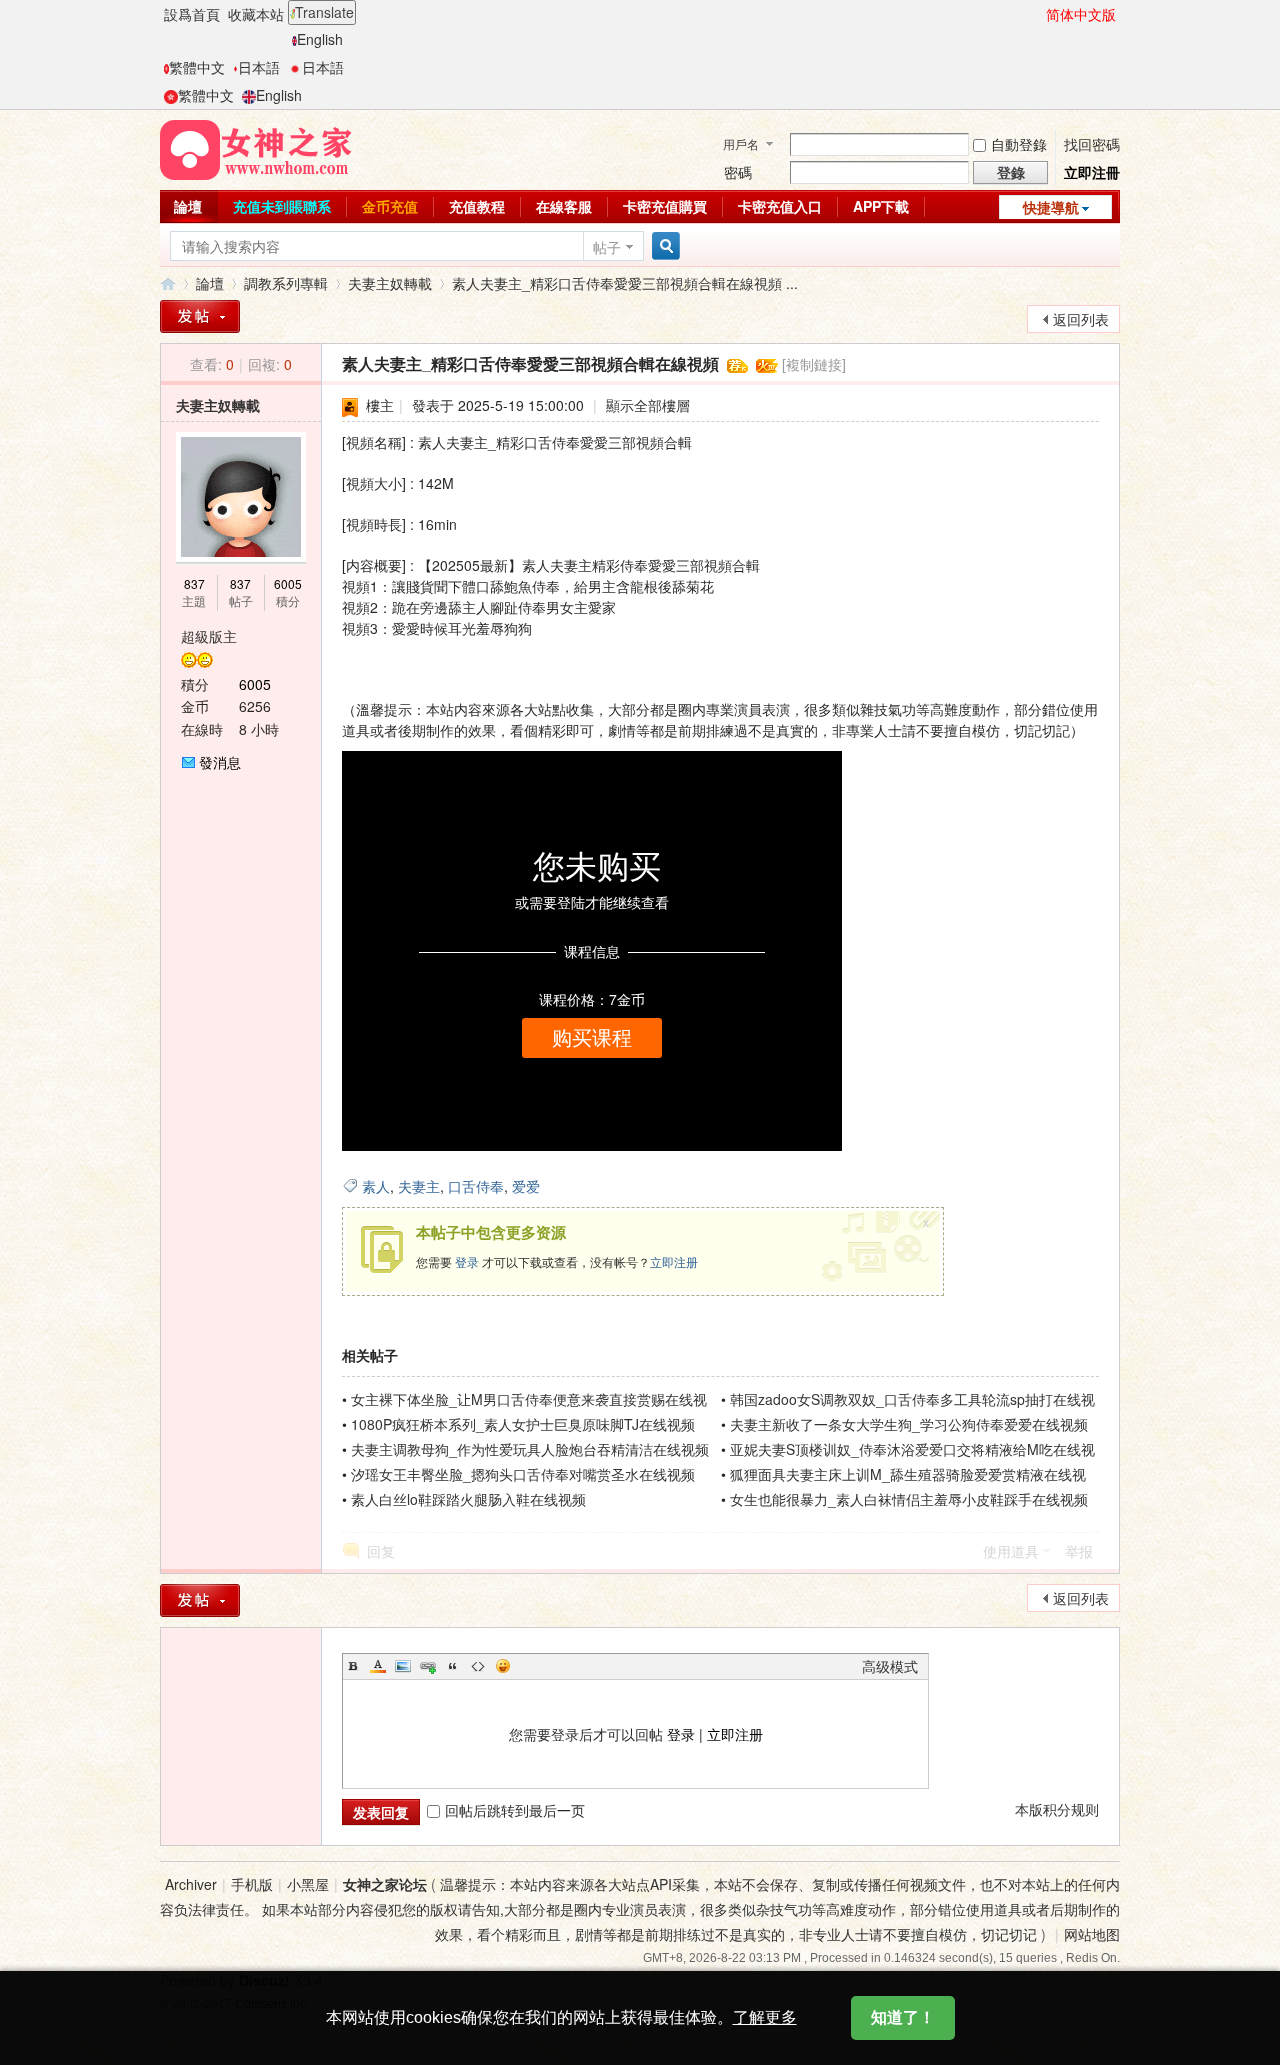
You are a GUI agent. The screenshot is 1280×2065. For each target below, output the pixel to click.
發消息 (220, 762)
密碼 (738, 172)
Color (378, 1666)
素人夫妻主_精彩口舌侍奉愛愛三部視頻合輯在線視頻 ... (625, 283)
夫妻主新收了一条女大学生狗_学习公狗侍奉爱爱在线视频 (909, 1424)
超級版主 (209, 636)
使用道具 (1011, 1551)
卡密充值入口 (780, 206)
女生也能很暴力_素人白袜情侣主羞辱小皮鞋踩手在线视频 (909, 1499)
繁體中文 (197, 67)
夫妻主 (419, 1186)
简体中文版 (1081, 14)
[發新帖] (200, 316)
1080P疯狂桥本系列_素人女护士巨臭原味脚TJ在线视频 (523, 1424)
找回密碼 (1092, 144)
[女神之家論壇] (256, 148)
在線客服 (564, 206)
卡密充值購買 (665, 206)
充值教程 (477, 206)
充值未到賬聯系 (282, 206)
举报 (1079, 1551)
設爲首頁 (192, 14)
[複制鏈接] (814, 364)
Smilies (503, 1666)
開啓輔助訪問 (1037, 14)
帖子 (607, 247)
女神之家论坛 (385, 1884)
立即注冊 (1092, 172)
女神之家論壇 (168, 283)
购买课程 (592, 1038)
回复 (381, 1551)
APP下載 (881, 206)
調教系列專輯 (286, 283)
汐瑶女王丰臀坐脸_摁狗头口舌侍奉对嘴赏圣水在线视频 (523, 1474)
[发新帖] (200, 1600)
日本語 (259, 67)
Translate (324, 12)
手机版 (252, 1884)
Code (478, 1666)
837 (194, 583)
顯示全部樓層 (648, 405)
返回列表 (1081, 319)
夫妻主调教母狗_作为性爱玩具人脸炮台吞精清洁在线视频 (530, 1449)
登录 (467, 1261)
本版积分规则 (1057, 1809)
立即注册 (674, 1261)
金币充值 (390, 206)
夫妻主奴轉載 (390, 283)
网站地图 (1092, 1934)
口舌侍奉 (476, 1186)
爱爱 (526, 1186)
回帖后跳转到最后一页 (515, 1810)
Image (403, 1666)
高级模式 (890, 1666)
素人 (376, 1186)
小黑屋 (308, 1884)
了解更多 (765, 2017)
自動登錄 (1019, 144)
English (320, 39)
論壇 (188, 206)
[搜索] (663, 246)
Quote (453, 1666)
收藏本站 (256, 14)
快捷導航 (1051, 207)
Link (428, 1666)
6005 (288, 583)
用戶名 (741, 143)
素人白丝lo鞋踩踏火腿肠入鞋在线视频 (468, 1499)
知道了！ (903, 2017)
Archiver (191, 1884)
